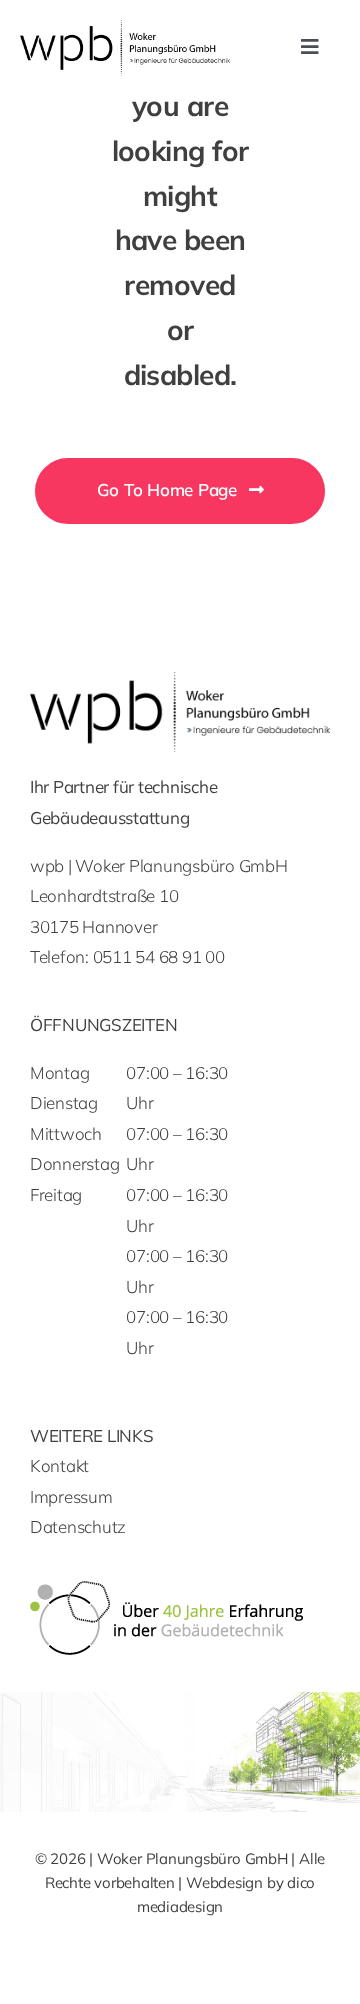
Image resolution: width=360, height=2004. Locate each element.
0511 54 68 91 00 (159, 956)
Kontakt (59, 1465)
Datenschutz (78, 1526)
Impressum (71, 1496)
